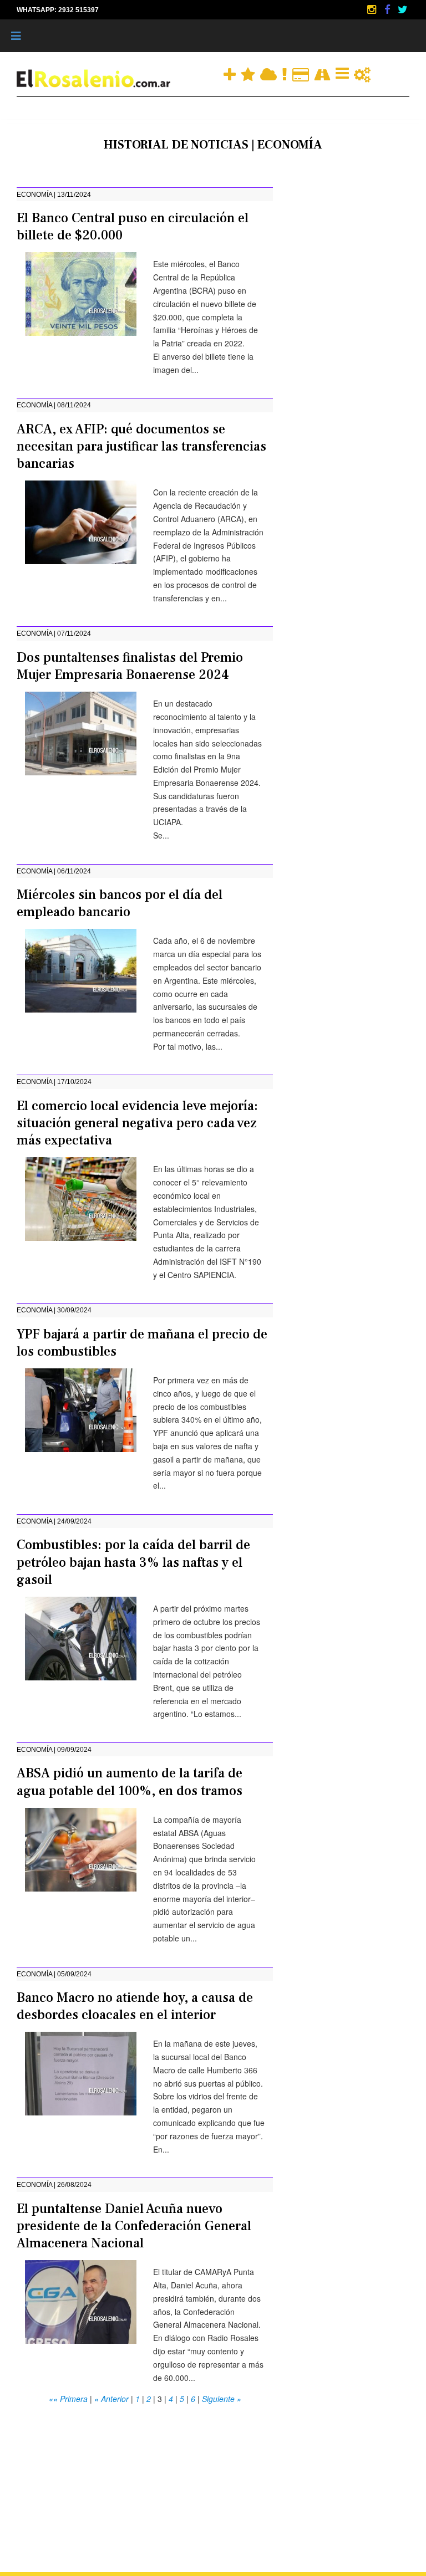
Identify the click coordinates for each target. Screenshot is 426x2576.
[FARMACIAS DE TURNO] (231, 73)
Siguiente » (222, 2399)
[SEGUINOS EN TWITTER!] (403, 9)
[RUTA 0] (323, 73)
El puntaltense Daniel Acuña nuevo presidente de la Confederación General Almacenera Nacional (134, 2226)
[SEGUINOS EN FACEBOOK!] (388, 9)
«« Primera (68, 2399)
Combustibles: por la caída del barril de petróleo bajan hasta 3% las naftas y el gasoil (133, 1562)
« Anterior (111, 2399)
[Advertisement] (145, 2483)
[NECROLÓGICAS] (286, 73)
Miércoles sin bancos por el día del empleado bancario (120, 903)
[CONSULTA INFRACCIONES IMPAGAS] (362, 73)
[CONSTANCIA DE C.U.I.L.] (343, 73)
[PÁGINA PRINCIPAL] (94, 78)
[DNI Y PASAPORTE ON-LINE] (302, 73)
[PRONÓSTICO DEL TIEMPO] (270, 73)
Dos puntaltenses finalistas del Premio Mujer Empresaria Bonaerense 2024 (130, 666)
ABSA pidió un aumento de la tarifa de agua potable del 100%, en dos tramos (130, 1782)
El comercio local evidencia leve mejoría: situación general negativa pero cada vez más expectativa (137, 1123)
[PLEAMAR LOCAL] (249, 73)
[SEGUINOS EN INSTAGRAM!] (373, 9)
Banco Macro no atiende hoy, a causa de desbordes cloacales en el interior (135, 2006)
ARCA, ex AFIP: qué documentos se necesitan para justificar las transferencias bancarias (141, 446)
